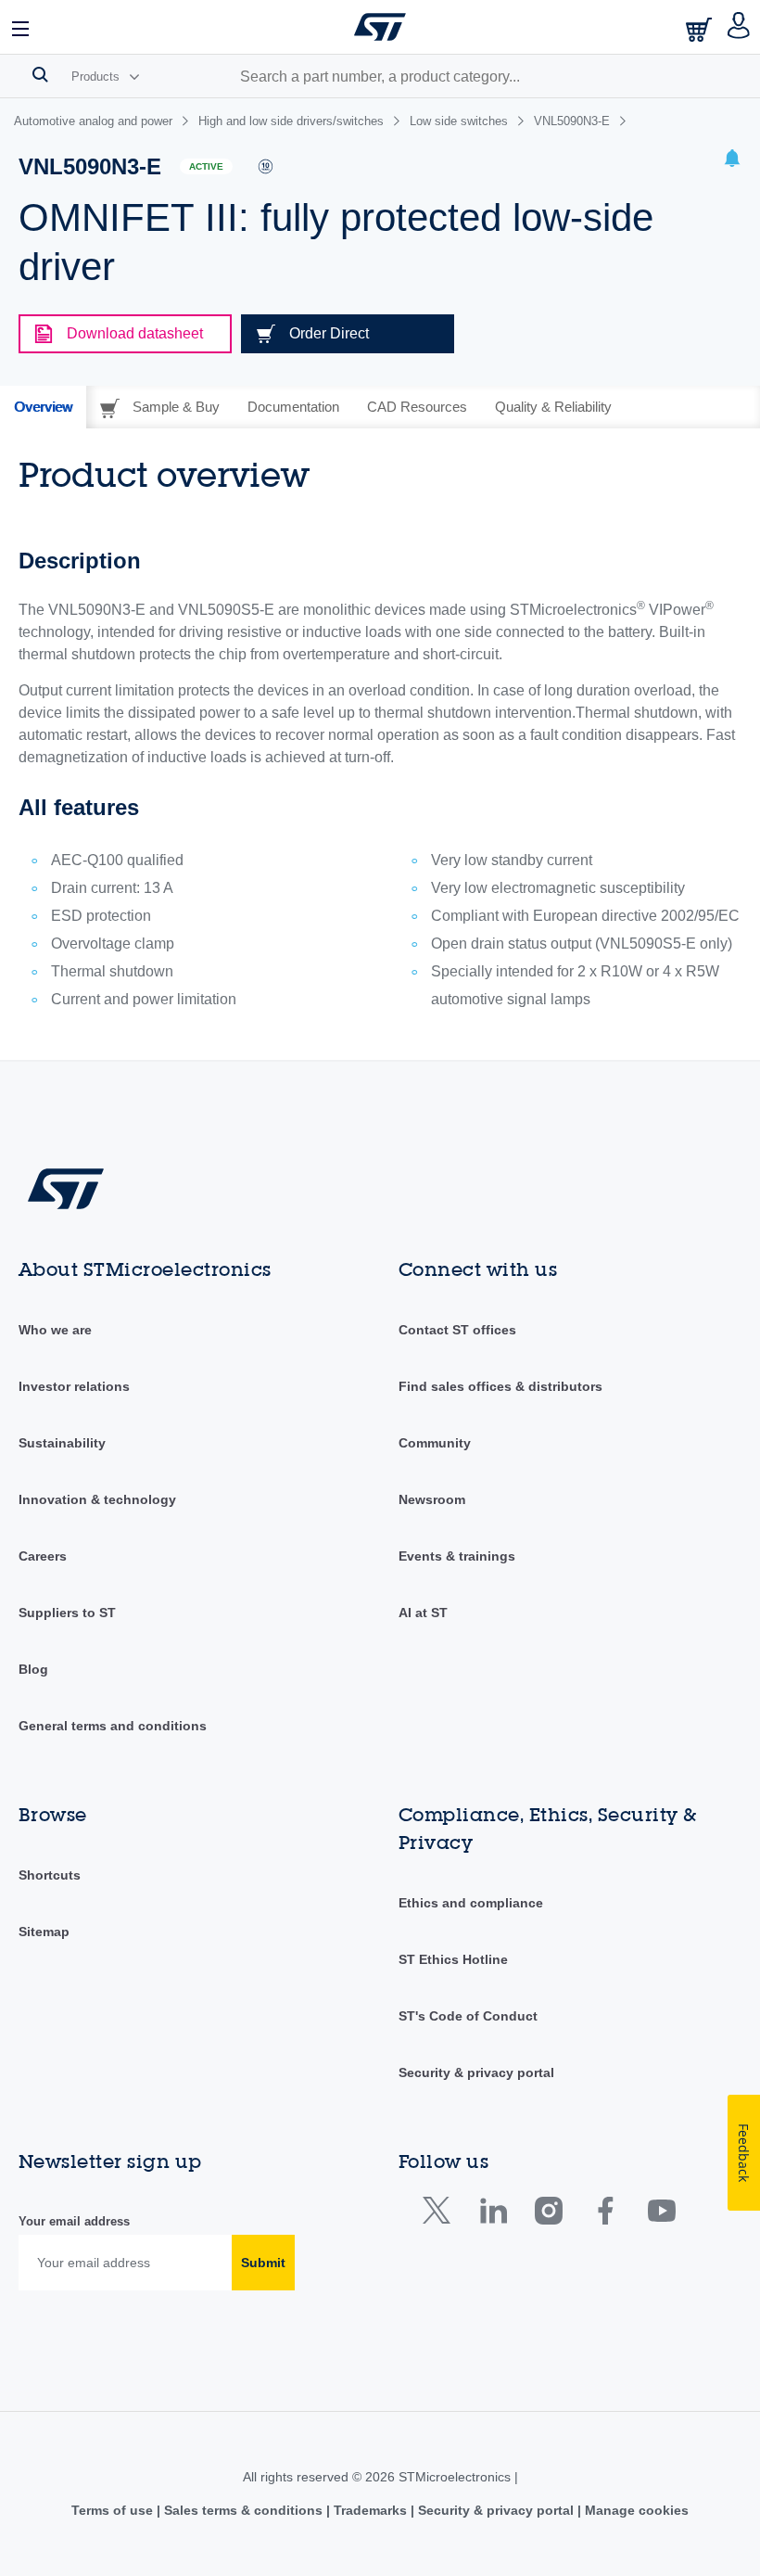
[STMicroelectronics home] (380, 27)
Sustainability (62, 1443)
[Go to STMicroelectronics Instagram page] (548, 2215)
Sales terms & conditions (243, 2510)
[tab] (43, 407)
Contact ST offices (457, 1330)
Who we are (55, 1330)
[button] (21, 27)
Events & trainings (457, 1556)
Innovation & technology (97, 1499)
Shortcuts (50, 1875)
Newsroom (432, 1499)
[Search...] (40, 74)
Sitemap (44, 1932)
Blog (33, 1669)
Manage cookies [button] (635, 2510)
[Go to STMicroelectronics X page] (441, 2215)
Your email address (74, 2221)
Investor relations (74, 1386)
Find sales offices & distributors (500, 1386)
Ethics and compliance (471, 1903)
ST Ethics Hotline (453, 1959)
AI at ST (423, 1613)
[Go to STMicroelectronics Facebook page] (605, 2215)
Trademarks (370, 2510)
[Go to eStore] (701, 29)
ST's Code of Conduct (468, 2016)
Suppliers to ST (67, 1613)
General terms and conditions (113, 1726)
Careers (43, 1556)
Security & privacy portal (476, 2072)
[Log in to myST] (739, 27)
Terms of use (114, 2510)
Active (206, 166)
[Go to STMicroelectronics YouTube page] (661, 2215)
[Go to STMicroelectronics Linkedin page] (493, 2215)
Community (435, 1443)
